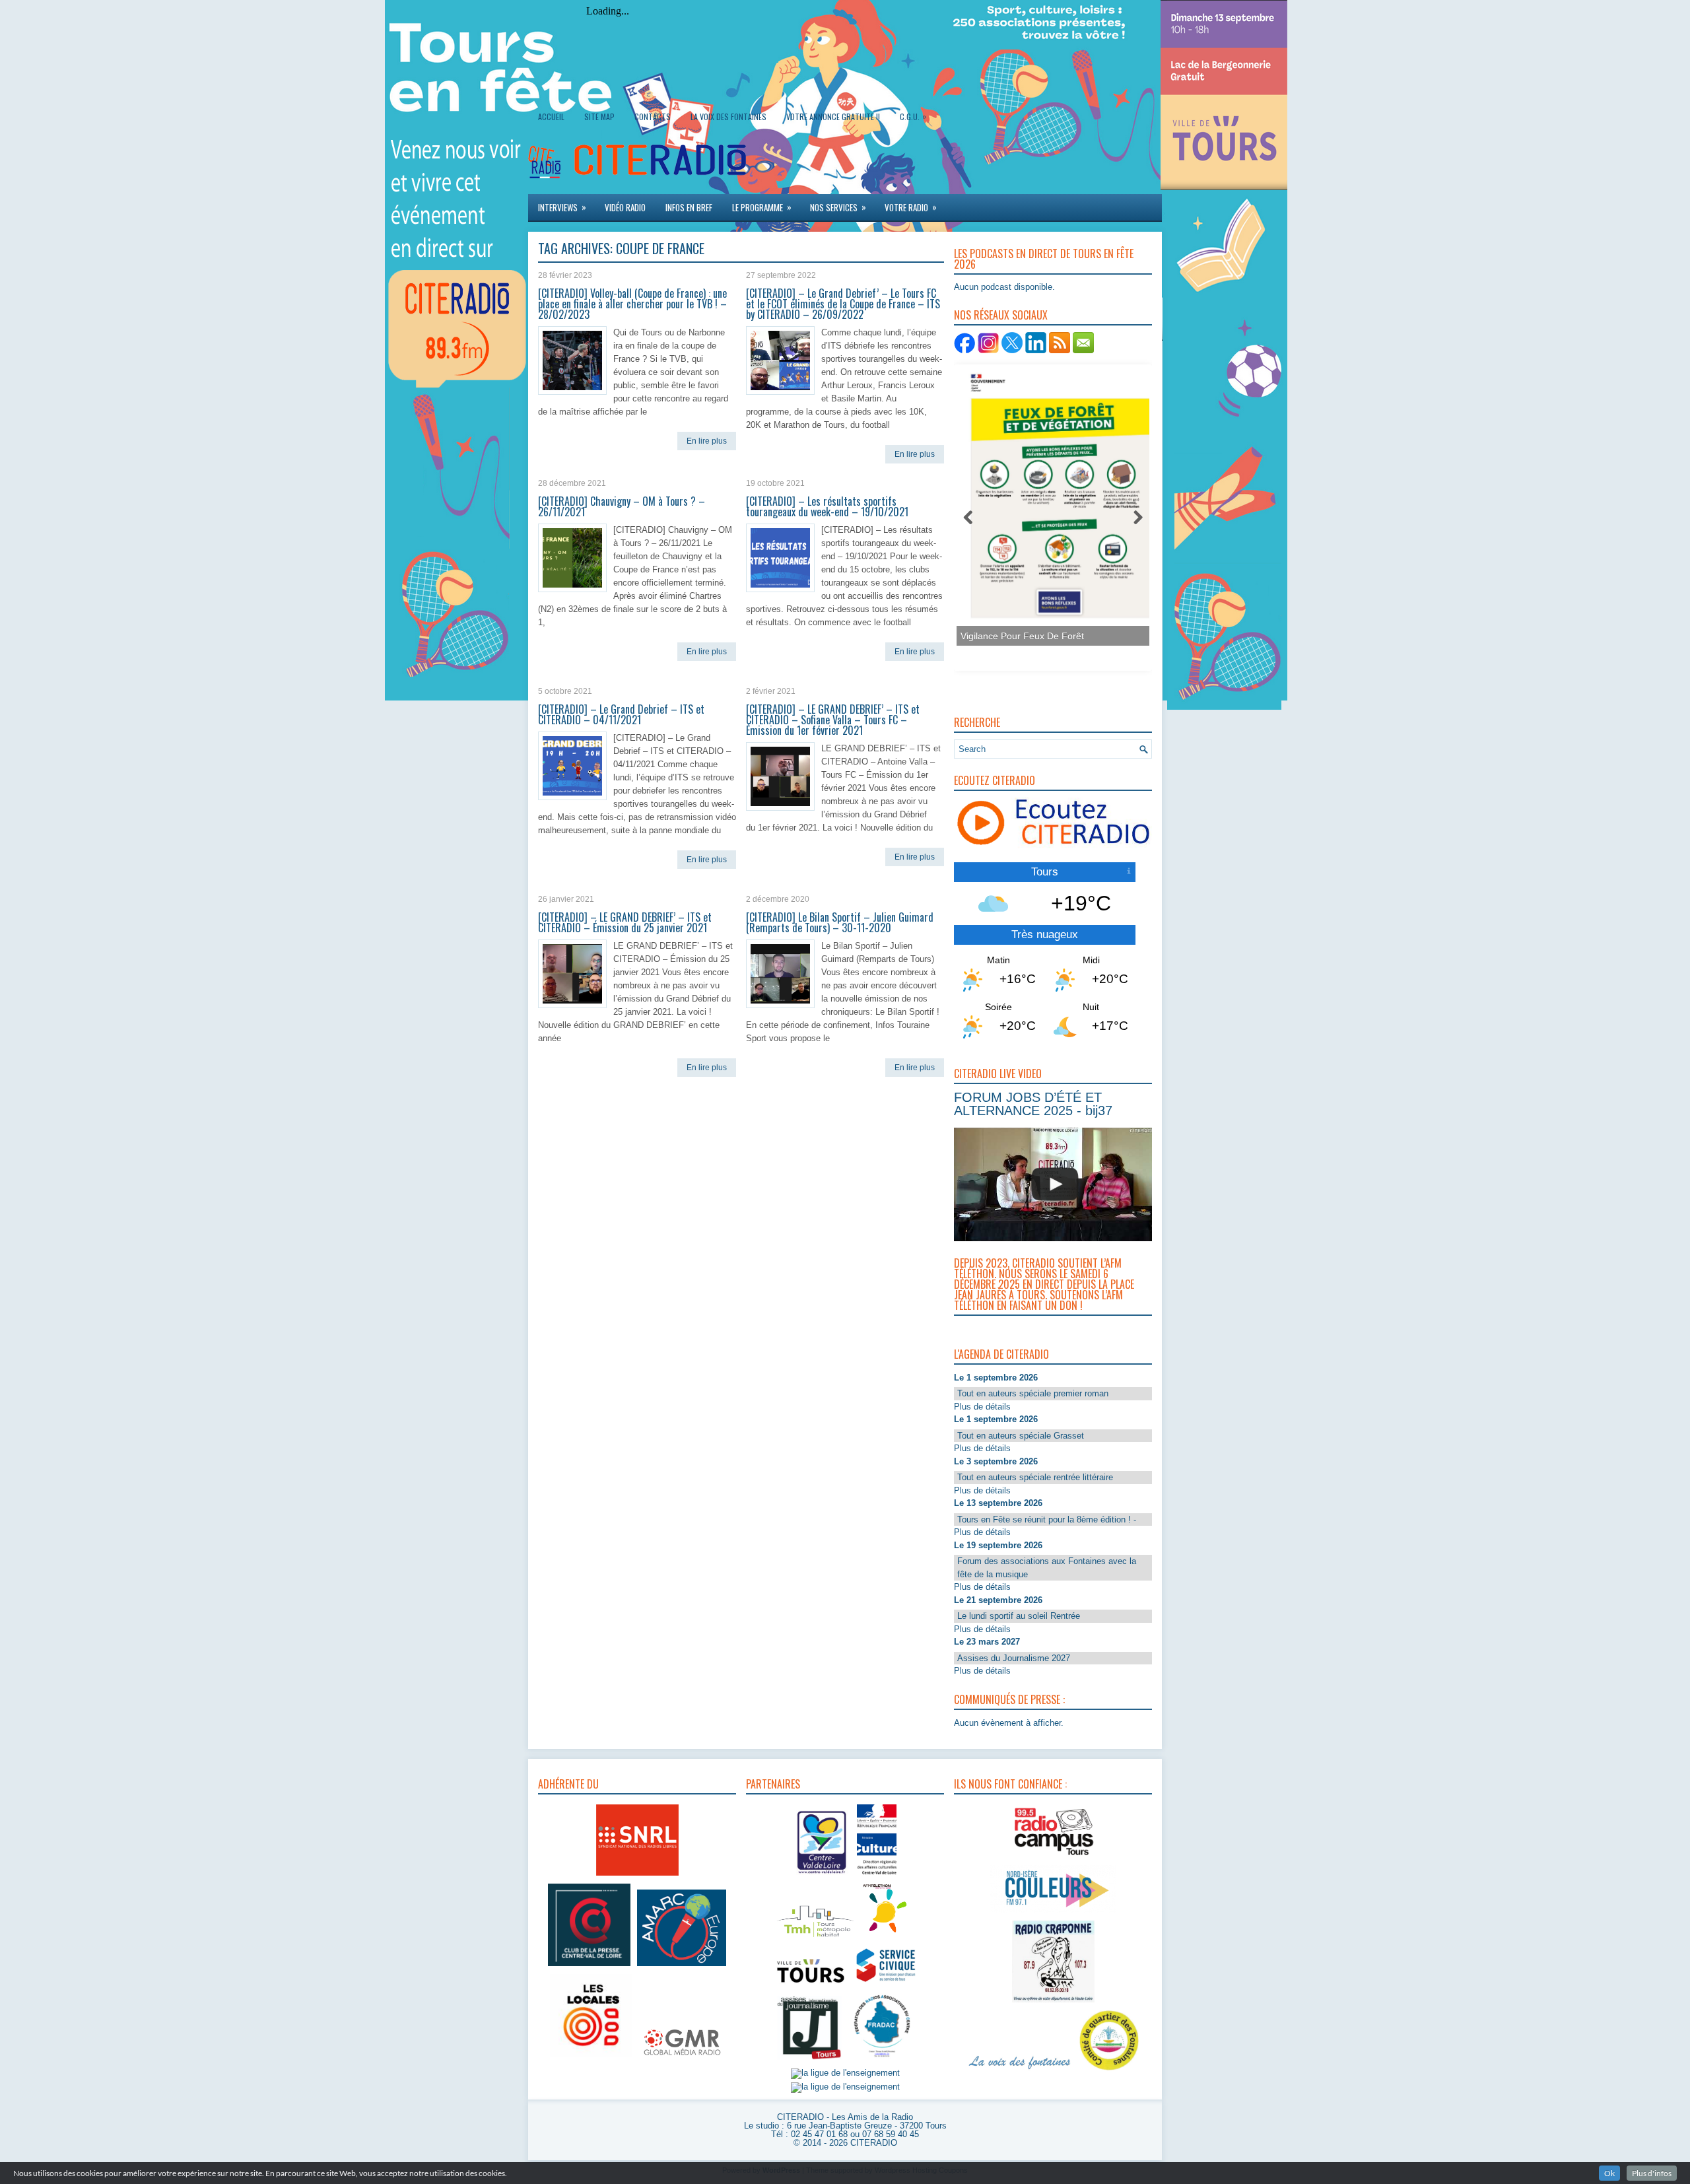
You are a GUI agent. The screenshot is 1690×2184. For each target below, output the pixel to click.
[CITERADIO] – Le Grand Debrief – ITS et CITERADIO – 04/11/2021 (621, 714)
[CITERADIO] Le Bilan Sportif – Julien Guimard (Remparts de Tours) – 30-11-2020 (840, 922)
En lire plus (707, 441)
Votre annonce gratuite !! (833, 117)
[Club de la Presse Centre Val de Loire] (589, 1966)
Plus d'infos (1652, 2173)
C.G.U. (913, 116)
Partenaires (773, 1784)
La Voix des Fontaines (728, 117)
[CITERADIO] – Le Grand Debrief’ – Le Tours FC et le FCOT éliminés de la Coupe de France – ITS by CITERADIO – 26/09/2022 (843, 304)
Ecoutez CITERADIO (995, 780)
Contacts (653, 117)
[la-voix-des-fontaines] (1020, 2071)
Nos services (838, 207)
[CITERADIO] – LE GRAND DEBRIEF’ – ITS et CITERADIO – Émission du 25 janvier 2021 (625, 922)
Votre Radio (911, 207)
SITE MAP (599, 117)
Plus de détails (982, 1407)
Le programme (762, 207)
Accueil (551, 117)
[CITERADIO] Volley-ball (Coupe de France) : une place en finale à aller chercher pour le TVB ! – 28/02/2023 (632, 304)
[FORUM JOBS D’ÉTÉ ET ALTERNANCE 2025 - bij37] (1055, 1184)
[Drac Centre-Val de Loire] (822, 1876)
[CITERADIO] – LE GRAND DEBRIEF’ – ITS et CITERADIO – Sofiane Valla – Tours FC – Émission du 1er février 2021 (833, 720)
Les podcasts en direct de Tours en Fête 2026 (1044, 259)
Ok (1609, 2173)
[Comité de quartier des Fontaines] (1109, 2071)
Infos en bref (689, 207)
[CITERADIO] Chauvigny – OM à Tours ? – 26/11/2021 (622, 506)
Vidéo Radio (625, 207)
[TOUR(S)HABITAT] (815, 1938)
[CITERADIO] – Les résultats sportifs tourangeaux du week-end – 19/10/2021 (827, 506)
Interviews (562, 207)
